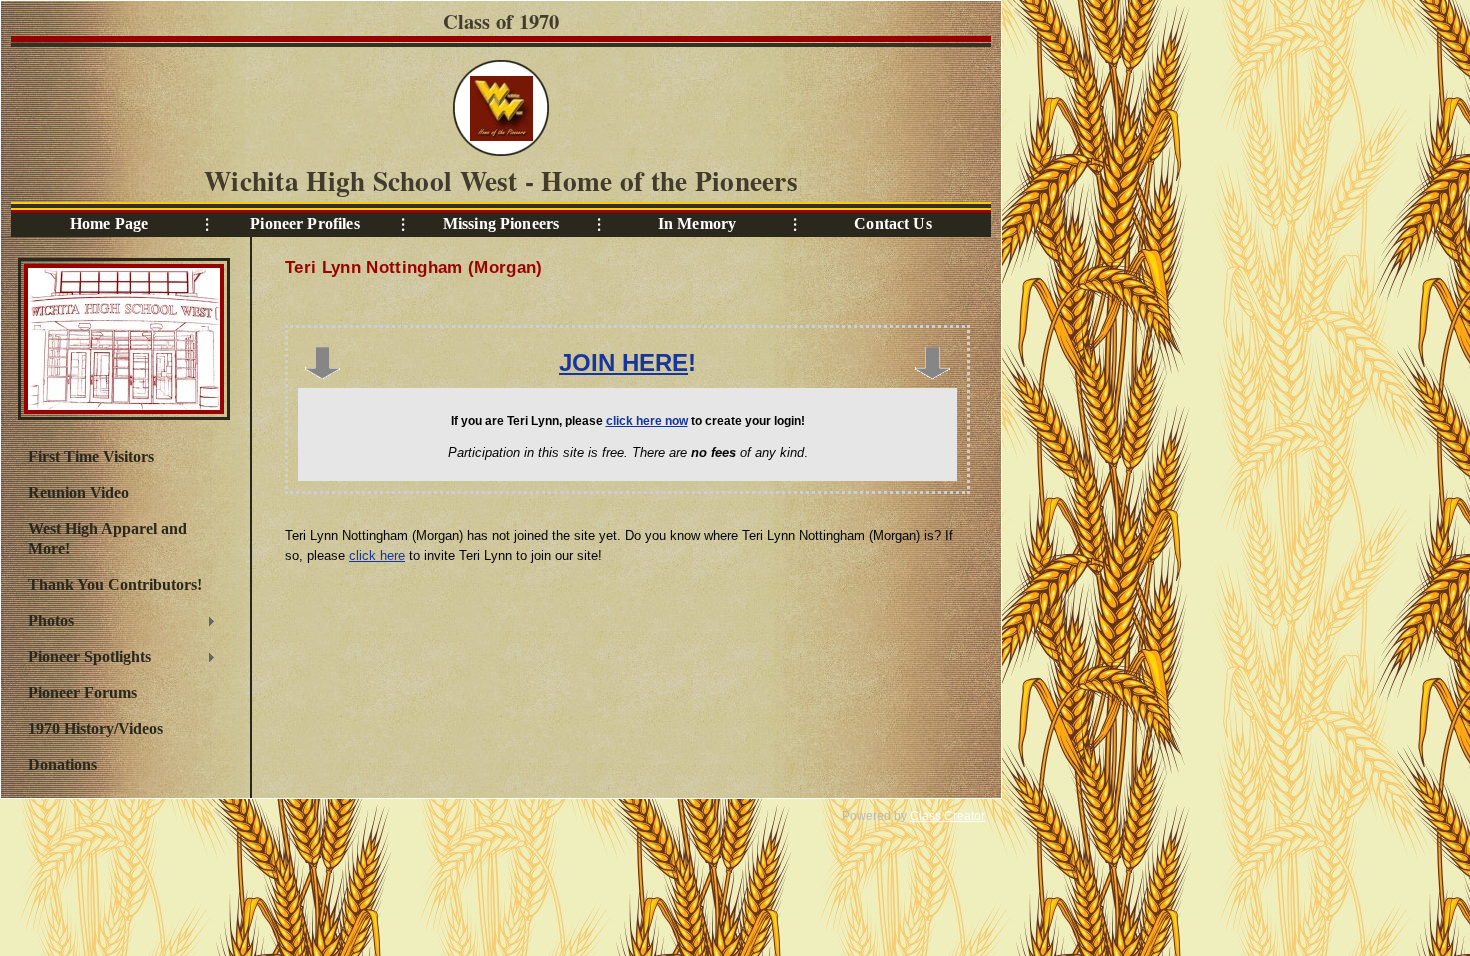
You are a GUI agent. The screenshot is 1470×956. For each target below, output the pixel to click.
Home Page (109, 223)
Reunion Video (78, 492)
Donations (62, 764)
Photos (46, 623)
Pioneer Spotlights (84, 659)
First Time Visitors (91, 456)
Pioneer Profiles (304, 223)
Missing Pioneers (501, 223)
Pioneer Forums (82, 692)
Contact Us (892, 223)
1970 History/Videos (95, 728)
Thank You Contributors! (115, 584)
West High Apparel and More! (107, 538)
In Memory (697, 223)
